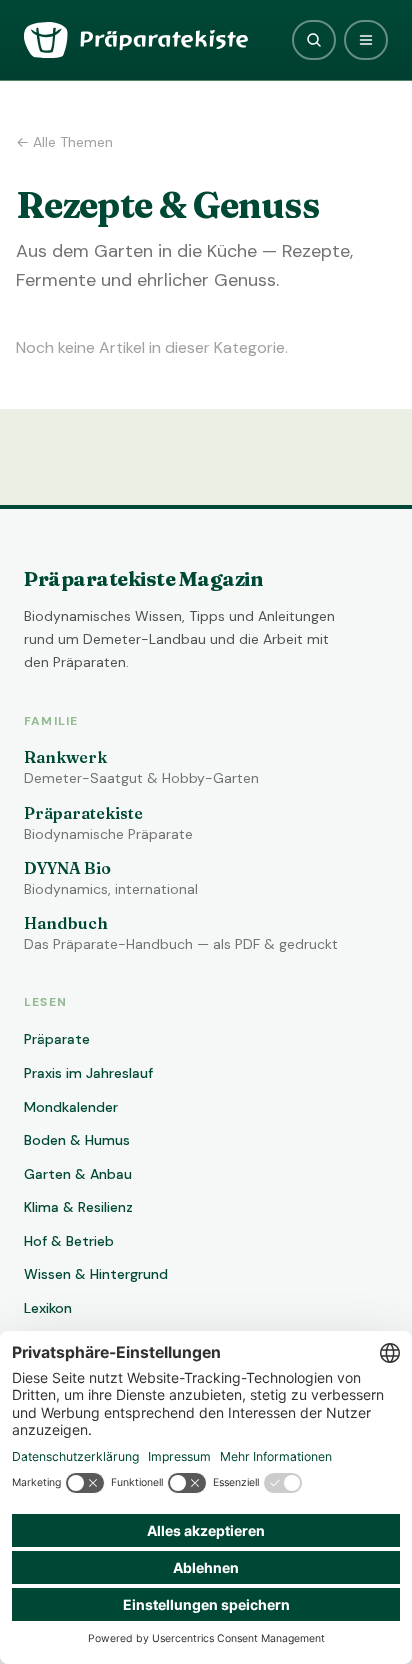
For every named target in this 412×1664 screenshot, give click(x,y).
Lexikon (48, 1308)
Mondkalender (71, 1107)
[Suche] (314, 40)
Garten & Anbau (78, 1174)
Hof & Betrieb (69, 1241)
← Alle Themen (64, 142)
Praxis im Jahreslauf (88, 1073)
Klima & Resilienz (78, 1207)
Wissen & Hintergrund (96, 1274)
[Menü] (366, 40)
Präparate (57, 1039)
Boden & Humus (77, 1140)
